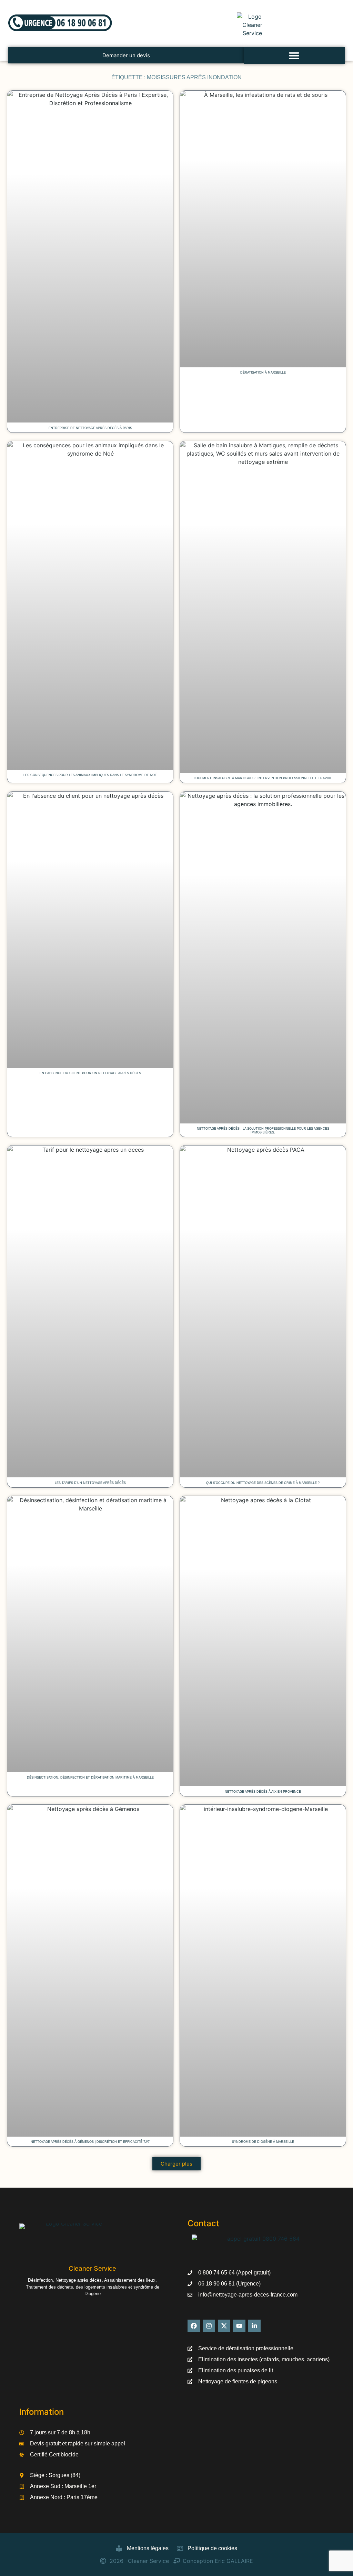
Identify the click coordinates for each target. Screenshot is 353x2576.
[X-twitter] (224, 2326)
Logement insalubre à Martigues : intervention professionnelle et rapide (263, 778)
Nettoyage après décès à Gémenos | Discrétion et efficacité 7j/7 (90, 2142)
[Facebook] (194, 2326)
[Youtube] (239, 2326)
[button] (294, 55)
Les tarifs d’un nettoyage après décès (90, 1483)
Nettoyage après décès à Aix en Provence (263, 1792)
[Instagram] (209, 2326)
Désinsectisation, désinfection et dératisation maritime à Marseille (90, 1778)
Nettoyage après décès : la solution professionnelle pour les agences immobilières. (263, 1131)
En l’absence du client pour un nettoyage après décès (90, 1073)
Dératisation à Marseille (263, 373)
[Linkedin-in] (254, 2326)
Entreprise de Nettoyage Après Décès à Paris (90, 428)
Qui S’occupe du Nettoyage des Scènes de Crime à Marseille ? (263, 1483)
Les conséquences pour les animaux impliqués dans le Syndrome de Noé (90, 775)
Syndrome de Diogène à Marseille (263, 2142)
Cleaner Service (92, 2268)
